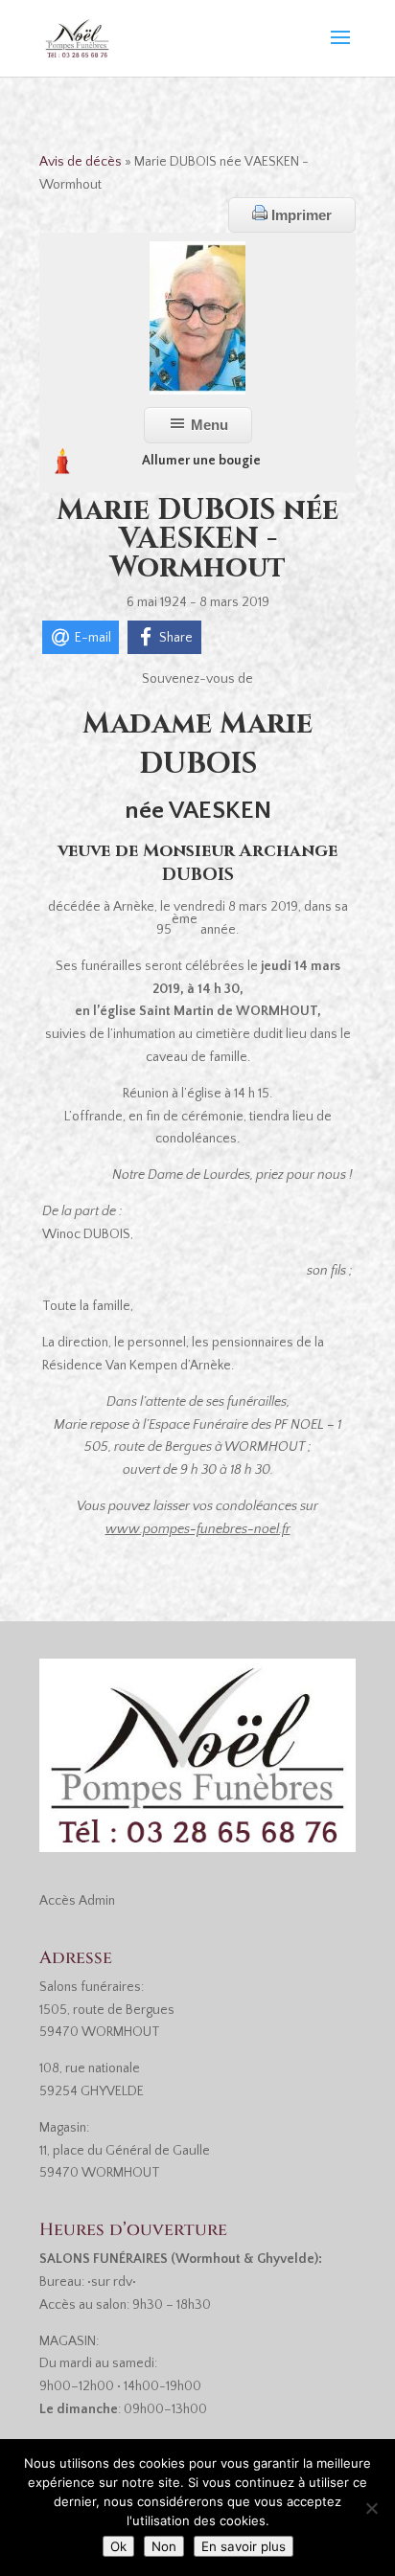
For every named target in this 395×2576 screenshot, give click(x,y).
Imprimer (300, 215)
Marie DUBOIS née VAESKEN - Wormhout (197, 539)
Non (164, 2546)
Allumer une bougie (201, 461)
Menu (208, 425)
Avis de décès (81, 162)
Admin (97, 1901)
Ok (118, 2546)
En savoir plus (244, 2546)
